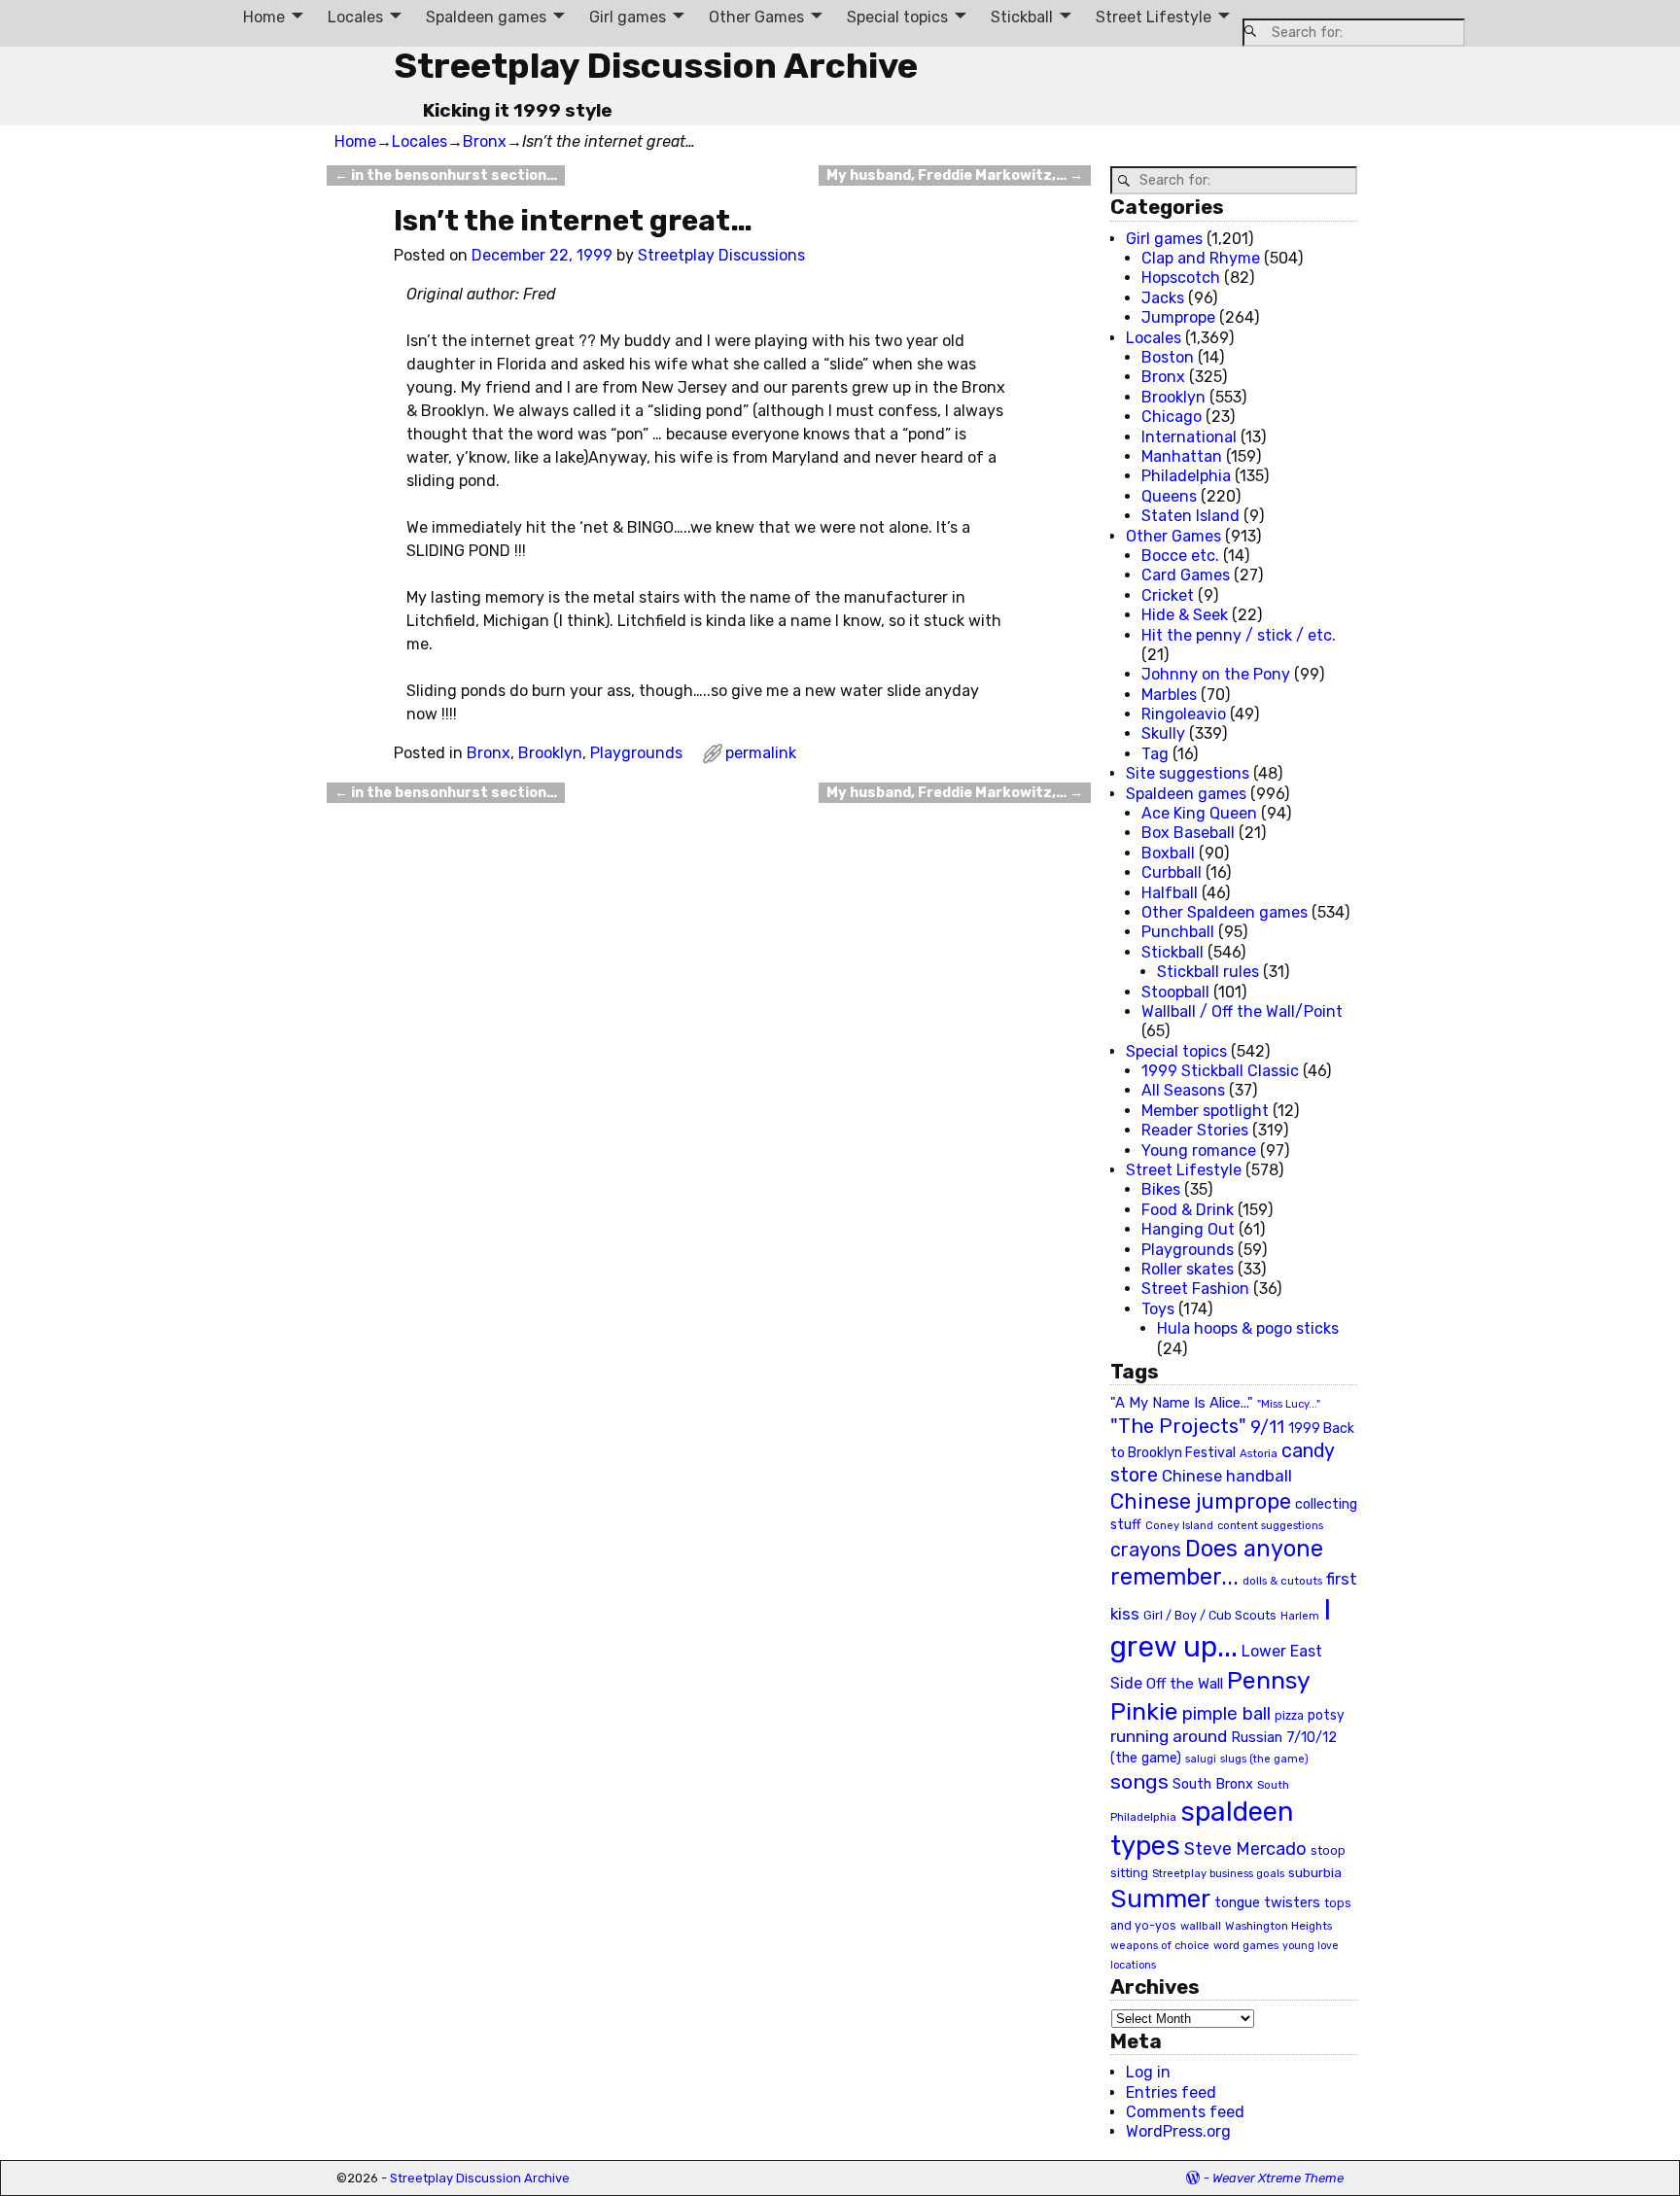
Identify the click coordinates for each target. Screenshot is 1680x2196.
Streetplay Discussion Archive (656, 66)
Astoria (1259, 1453)
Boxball (1168, 853)
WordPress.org (1178, 2131)
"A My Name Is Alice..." (1182, 1403)
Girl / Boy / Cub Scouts (1210, 1615)
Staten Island (1190, 516)
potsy (1326, 1715)
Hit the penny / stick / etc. (1239, 635)
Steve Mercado (1245, 1848)
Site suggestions (1188, 773)
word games (1246, 1945)
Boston (1168, 357)
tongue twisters (1267, 1902)
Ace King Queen (1199, 813)
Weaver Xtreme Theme (1278, 2178)
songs (1139, 1781)
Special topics (897, 17)
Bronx (485, 141)
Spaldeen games (486, 17)
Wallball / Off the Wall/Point (1242, 1011)
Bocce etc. (1180, 556)
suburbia (1315, 1872)
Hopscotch (1181, 278)
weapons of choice (1160, 1946)
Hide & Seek (1185, 615)
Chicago (1172, 417)
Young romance (1199, 1150)
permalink (761, 753)
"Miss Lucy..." (1289, 1404)
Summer (1160, 1899)
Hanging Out (1188, 1229)
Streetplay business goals (1218, 1874)
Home (264, 17)
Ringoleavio (1184, 714)
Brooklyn (550, 753)
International (1189, 437)
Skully (1163, 733)
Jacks (1163, 298)
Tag (1155, 754)
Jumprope (1178, 317)
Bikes (1161, 1189)
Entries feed (1171, 2092)
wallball (1201, 1926)
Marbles (1169, 695)
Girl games (628, 17)
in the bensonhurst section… (446, 175)
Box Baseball (1188, 833)
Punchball (1178, 932)
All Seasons (1183, 1090)
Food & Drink (1188, 1210)
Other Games (756, 17)
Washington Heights (1278, 1926)
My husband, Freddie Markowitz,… (955, 175)
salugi (1201, 1759)
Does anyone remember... (1217, 1563)
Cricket (1168, 595)
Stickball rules (1208, 972)
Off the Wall (1185, 1684)
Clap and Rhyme (1201, 258)
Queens (1169, 496)
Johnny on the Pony (1216, 674)
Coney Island (1179, 1525)
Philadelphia (1186, 476)
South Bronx (1213, 1784)
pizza (1289, 1716)
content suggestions (1270, 1525)
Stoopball (1175, 992)
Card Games (1186, 575)
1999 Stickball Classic (1220, 1071)
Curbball (1172, 872)
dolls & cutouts (1282, 1581)
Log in (1148, 2072)
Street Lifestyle (1154, 17)
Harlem (1300, 1616)
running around (1169, 1736)
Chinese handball (1227, 1476)
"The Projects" (1178, 1426)
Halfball (1170, 893)
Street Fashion (1195, 1289)
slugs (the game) (1264, 1759)
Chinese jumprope (1201, 1501)
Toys (1158, 1309)
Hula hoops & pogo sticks (1248, 1328)
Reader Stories (1195, 1130)
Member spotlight (1205, 1111)
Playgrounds (636, 753)
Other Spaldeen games (1225, 912)
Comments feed (1185, 2112)
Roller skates (1188, 1269)
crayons (1146, 1550)
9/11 (1267, 1427)
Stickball (1022, 17)
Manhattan (1182, 456)
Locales (355, 17)
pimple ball (1226, 1714)
